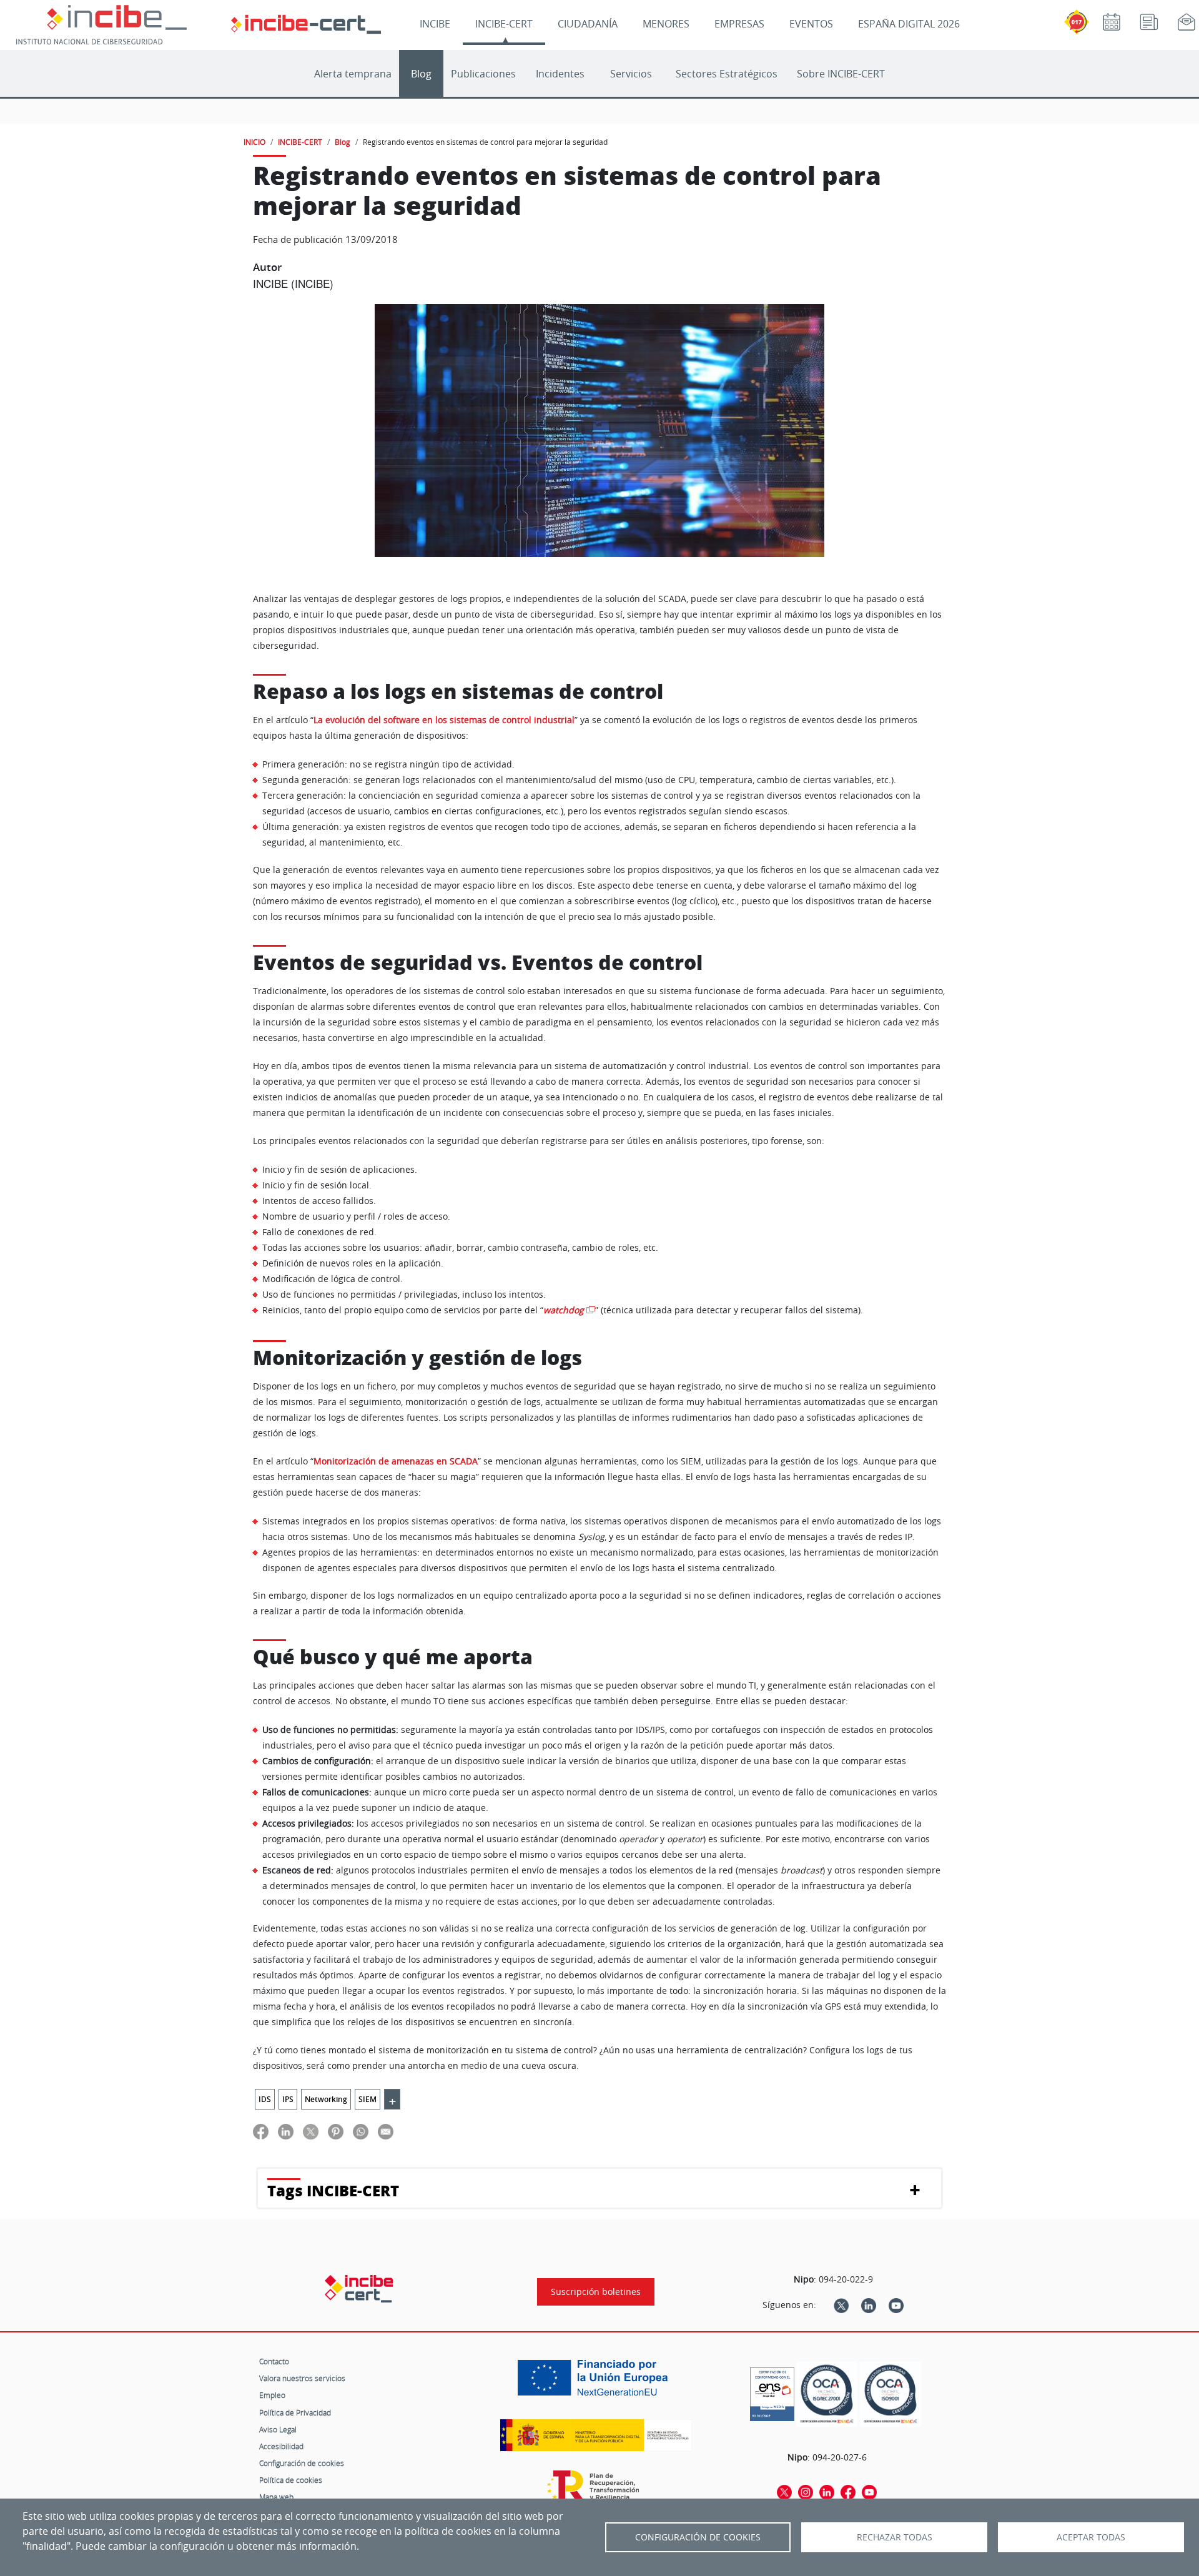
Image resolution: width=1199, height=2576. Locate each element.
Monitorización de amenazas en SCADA (396, 1461)
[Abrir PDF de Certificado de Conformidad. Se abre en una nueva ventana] (772, 2391)
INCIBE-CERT (504, 24)
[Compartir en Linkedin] (286, 2132)
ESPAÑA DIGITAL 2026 (909, 24)
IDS (265, 2099)
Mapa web (276, 2497)
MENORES (666, 24)
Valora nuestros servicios (302, 2378)
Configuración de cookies (302, 2463)
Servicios (631, 74)
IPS (288, 2099)
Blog (421, 74)
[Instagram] (806, 2492)
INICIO (254, 142)
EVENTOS (811, 24)
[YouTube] (896, 2305)
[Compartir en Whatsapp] (361, 2132)
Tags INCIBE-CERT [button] (333, 2190)
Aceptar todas (1091, 2537)
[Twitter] (841, 2305)
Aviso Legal (278, 2429)
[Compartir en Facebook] (261, 2132)
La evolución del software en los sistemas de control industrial (444, 720)
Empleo (272, 2395)
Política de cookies (291, 2480)
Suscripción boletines (596, 2292)
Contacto (274, 2361)
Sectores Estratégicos (727, 74)
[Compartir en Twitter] (311, 2132)
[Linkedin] (869, 2305)
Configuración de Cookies (698, 2537)
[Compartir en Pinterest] (336, 2132)
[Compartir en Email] (386, 2132)
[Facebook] (848, 2492)
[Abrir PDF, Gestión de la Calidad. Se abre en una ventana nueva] (891, 2394)
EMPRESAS (739, 24)
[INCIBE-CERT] (359, 2289)
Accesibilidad (281, 2446)
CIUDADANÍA (588, 24)
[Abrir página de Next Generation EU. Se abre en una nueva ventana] (596, 2382)
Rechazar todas (895, 2537)
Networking (326, 2099)
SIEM (368, 2099)
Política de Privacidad (295, 2412)
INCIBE (435, 24)
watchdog (564, 1310)
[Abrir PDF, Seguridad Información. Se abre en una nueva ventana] (827, 2394)
